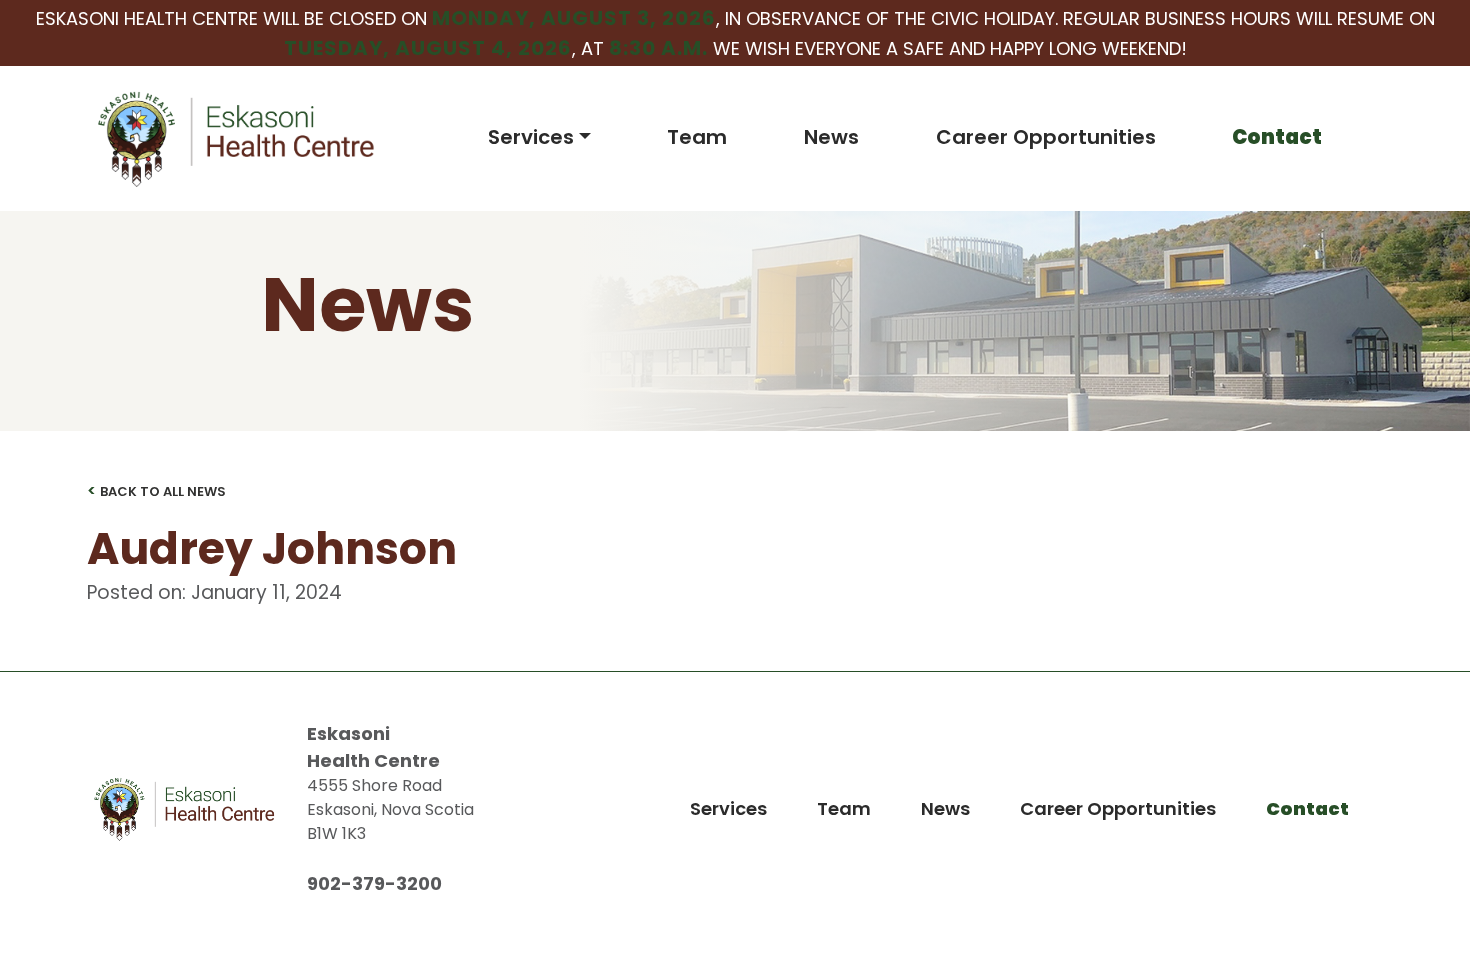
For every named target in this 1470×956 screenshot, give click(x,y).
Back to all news (156, 490)
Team (697, 137)
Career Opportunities (1046, 137)
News (831, 137)
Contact (1277, 137)
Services (531, 137)
